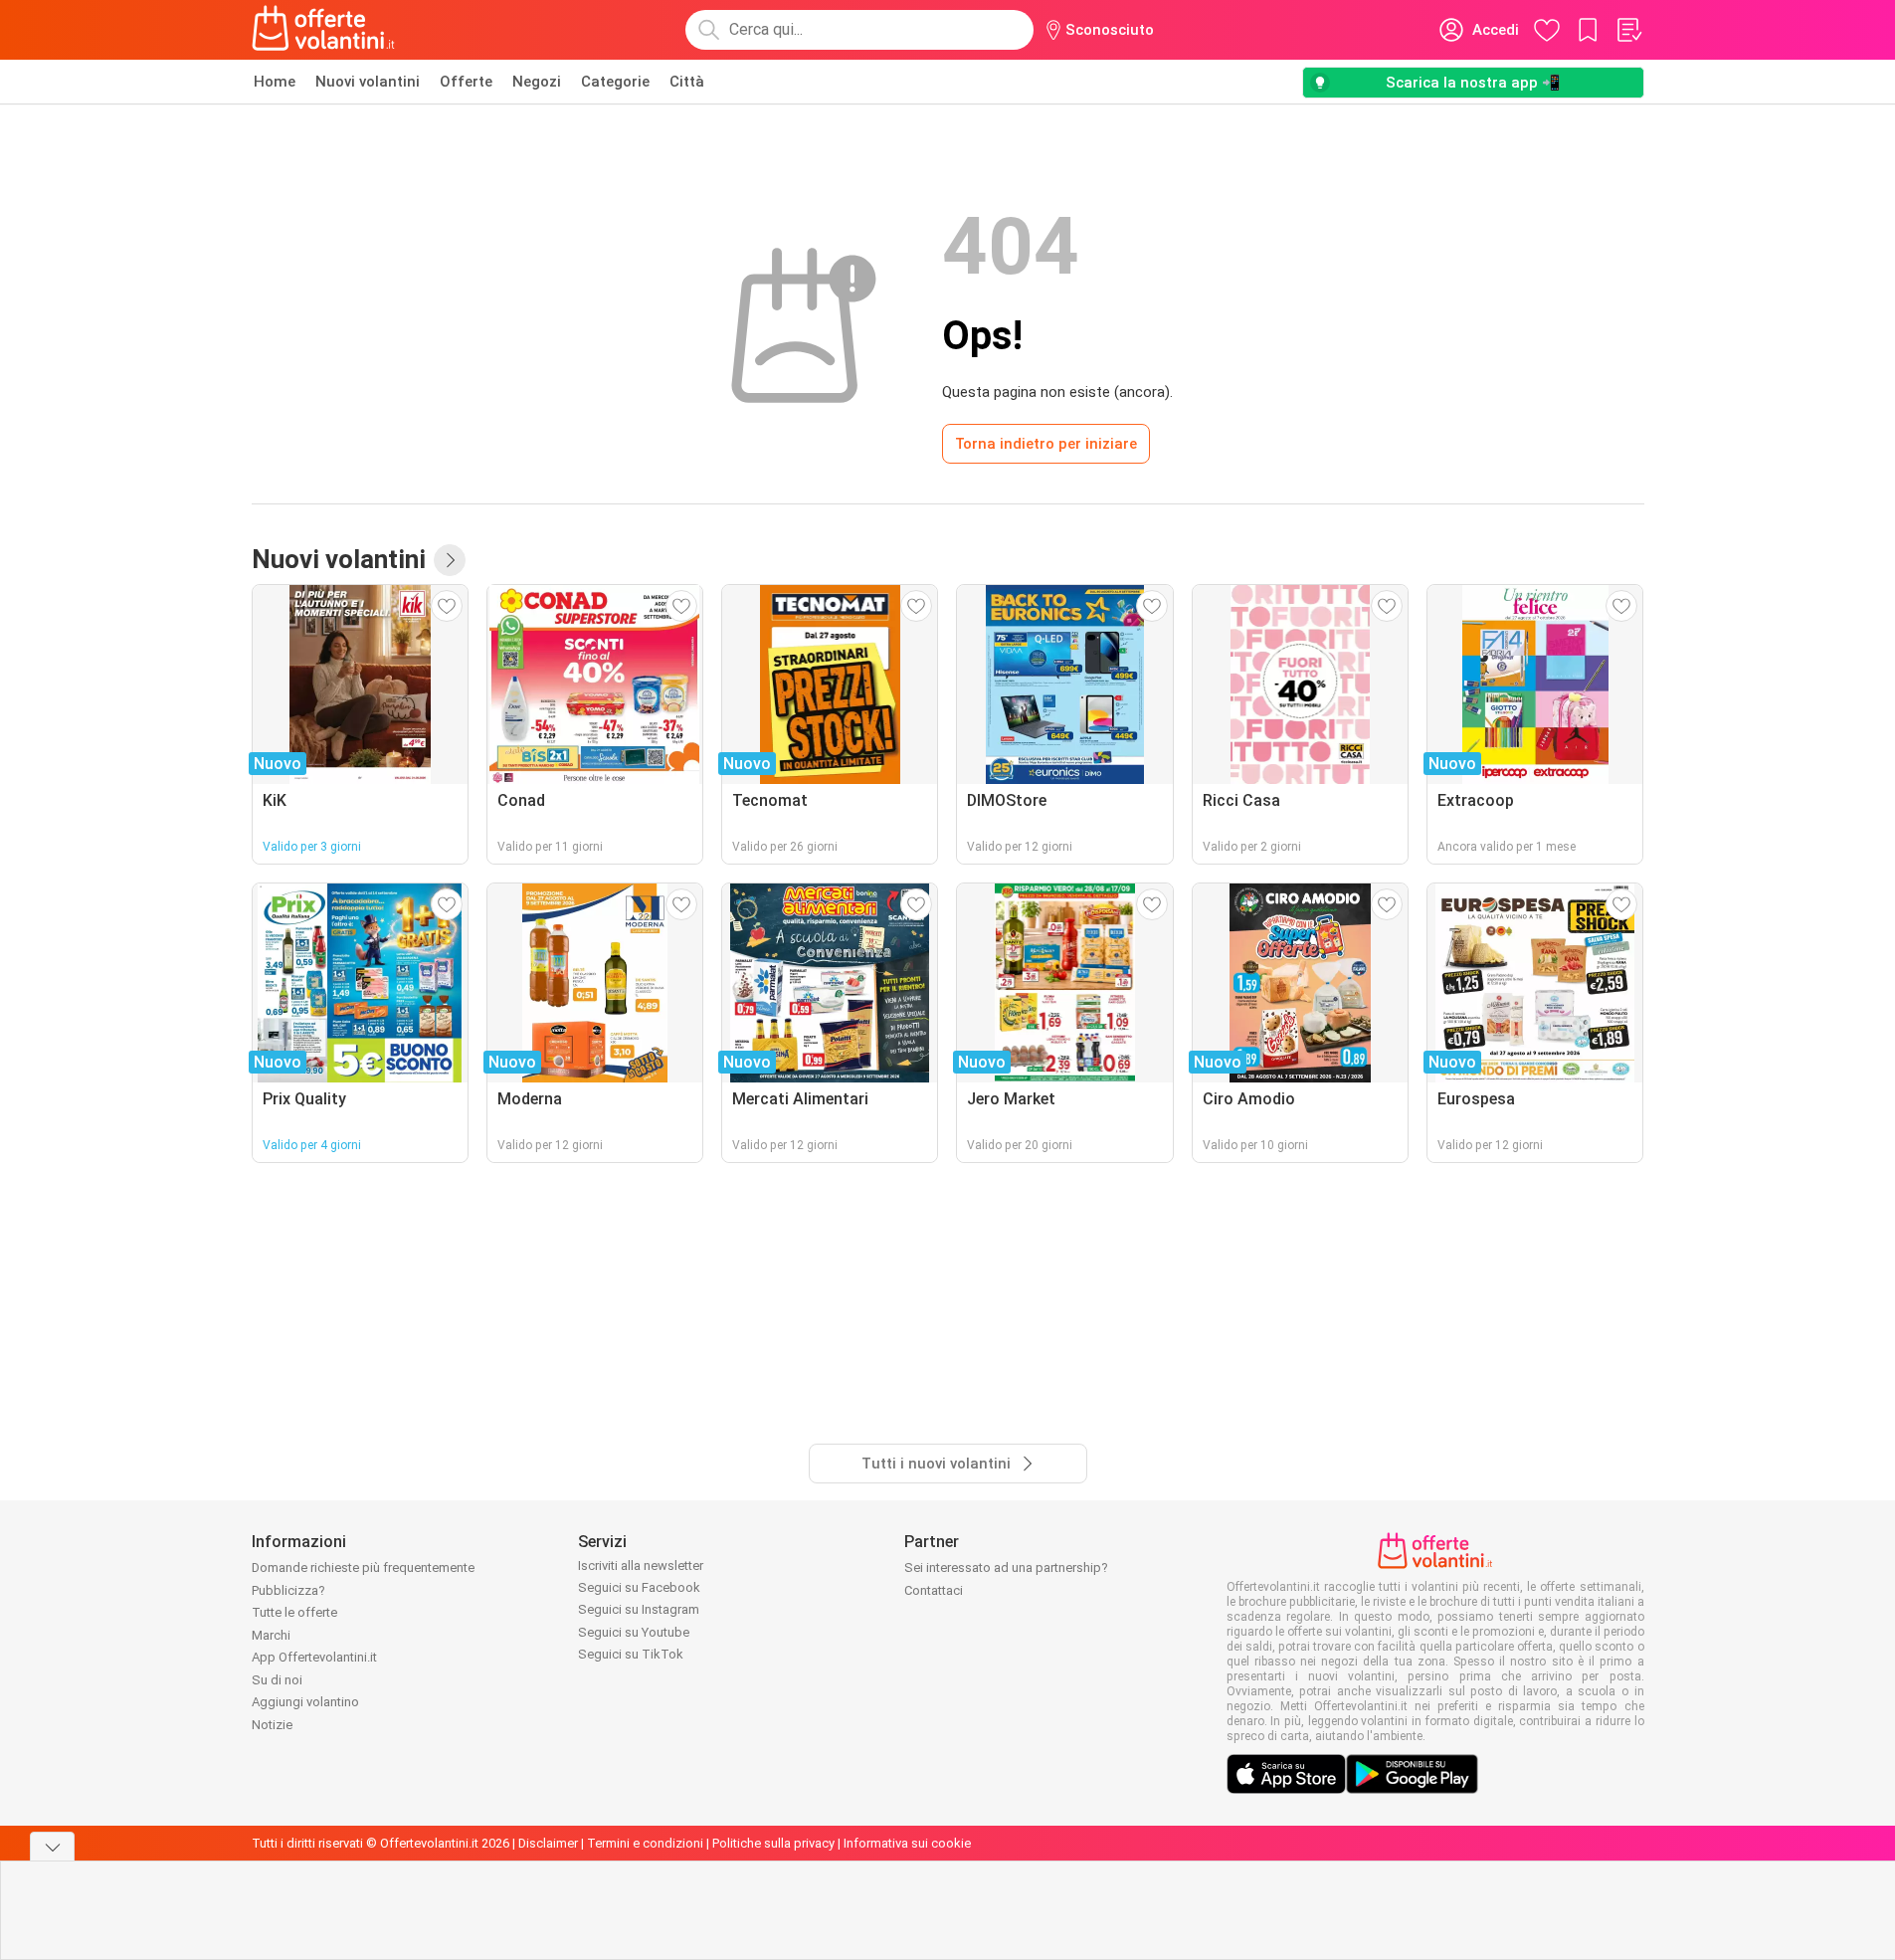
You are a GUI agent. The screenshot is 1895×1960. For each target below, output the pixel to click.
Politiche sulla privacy (773, 1843)
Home (275, 82)
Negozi (537, 82)
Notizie (272, 1725)
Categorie (615, 82)
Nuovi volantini (368, 82)
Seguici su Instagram (639, 1609)
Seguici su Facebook (639, 1587)
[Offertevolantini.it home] (324, 30)
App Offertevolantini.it (314, 1657)
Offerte (466, 82)
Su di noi (277, 1680)
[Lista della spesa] (1628, 30)
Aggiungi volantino (305, 1702)
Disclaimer (548, 1843)
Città (687, 82)
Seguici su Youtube (634, 1632)
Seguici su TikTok (631, 1654)
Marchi (271, 1635)
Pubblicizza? (288, 1590)
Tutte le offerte (294, 1612)
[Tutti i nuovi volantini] (450, 560)
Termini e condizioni (645, 1843)
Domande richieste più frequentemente (363, 1568)
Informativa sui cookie (907, 1843)
